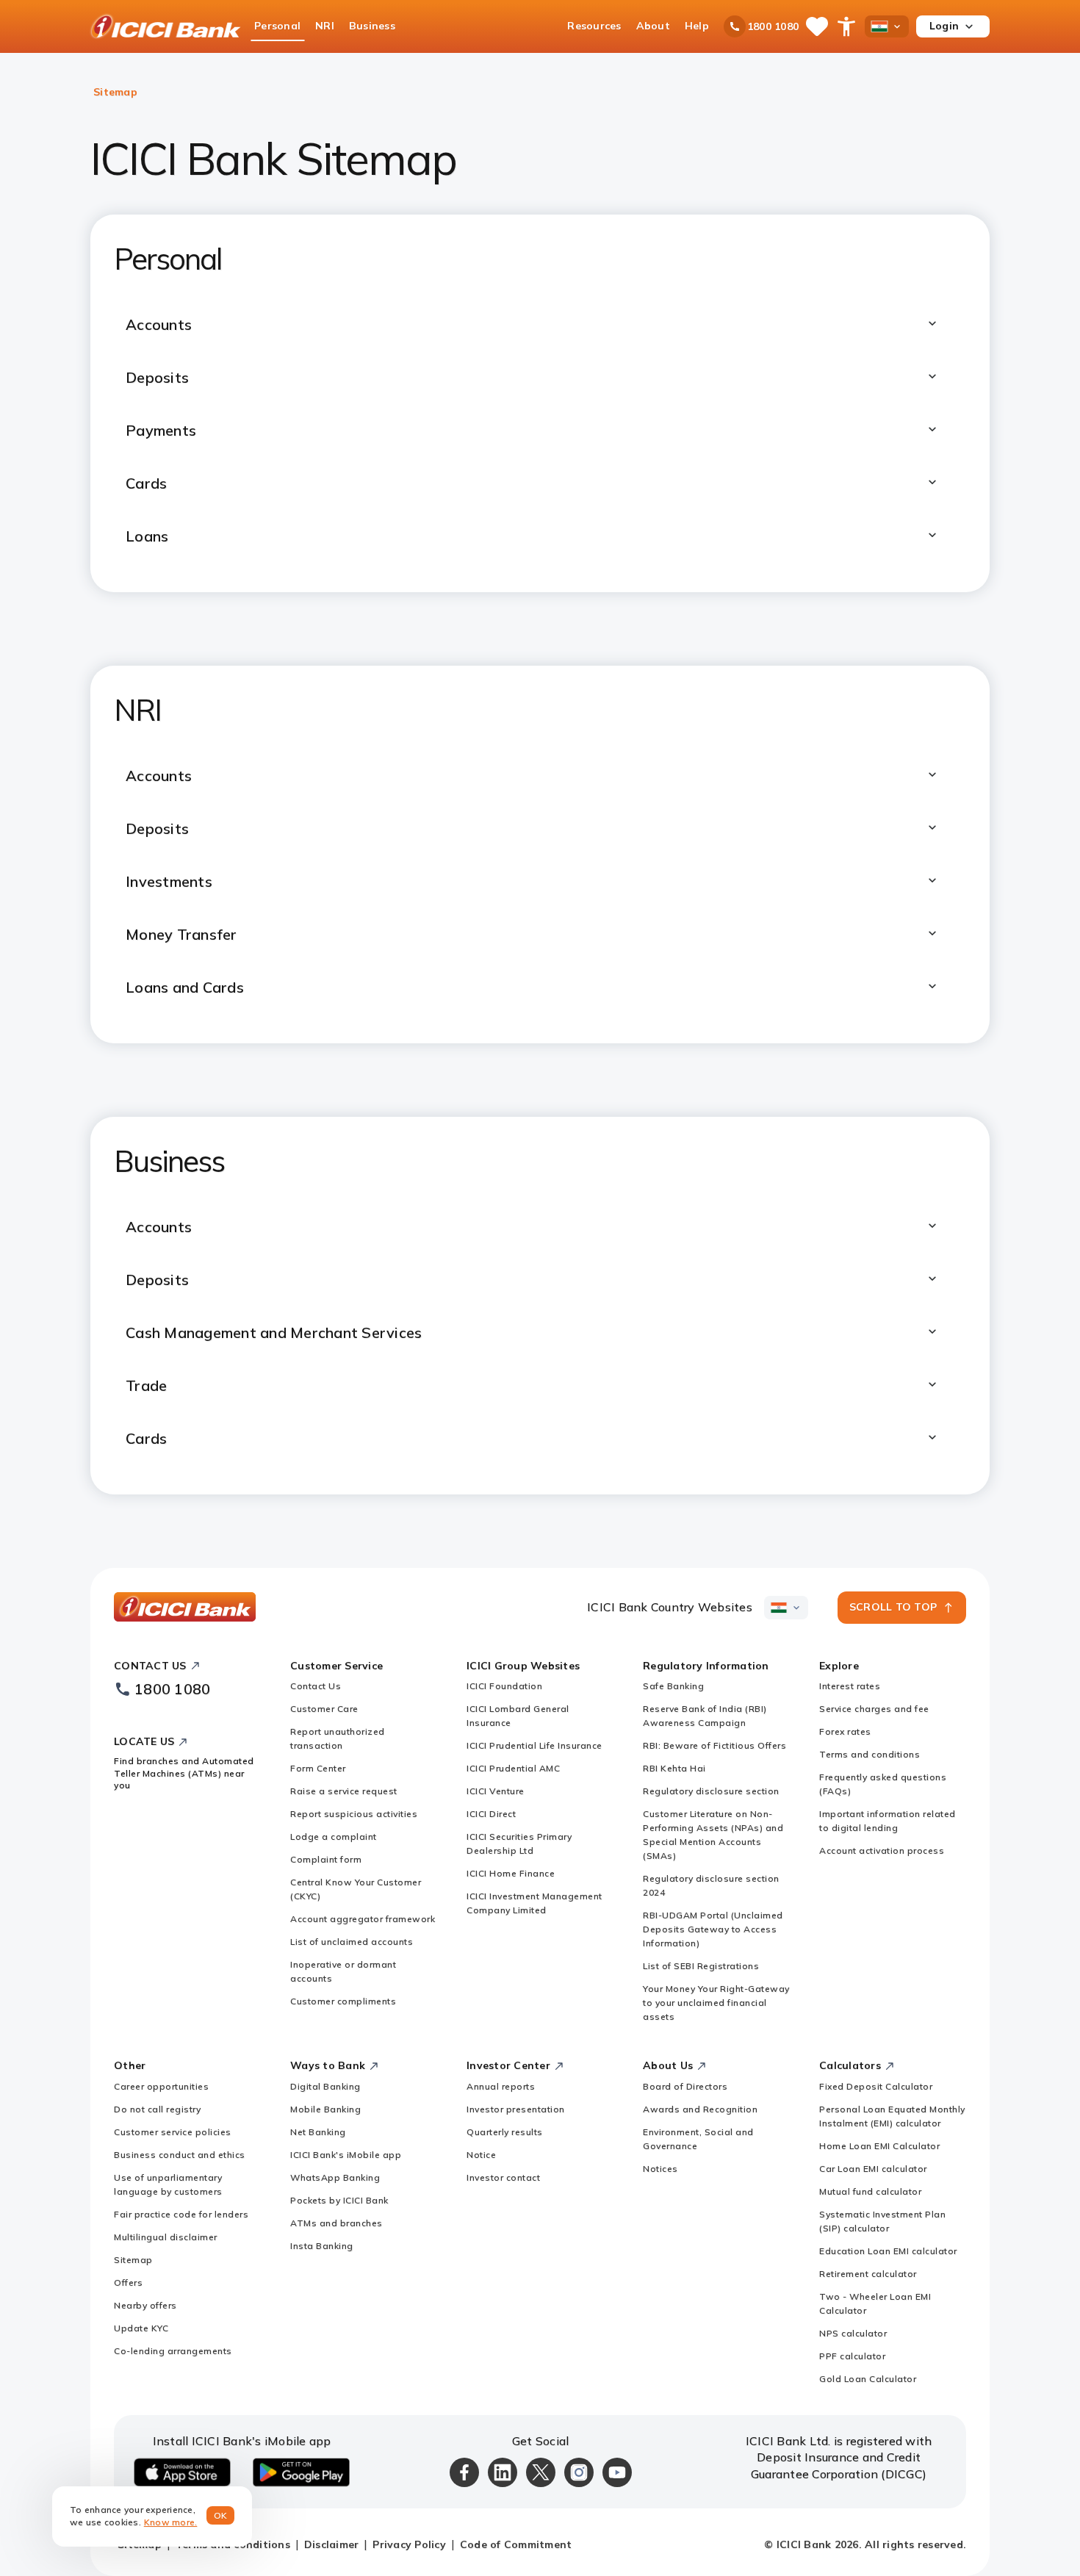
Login (944, 26)
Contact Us (316, 1686)
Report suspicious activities (354, 1814)
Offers (128, 2282)
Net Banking (318, 2132)
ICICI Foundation (504, 1686)
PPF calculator (852, 2356)
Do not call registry (157, 2109)
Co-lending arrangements (173, 2351)
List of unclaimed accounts (352, 1942)
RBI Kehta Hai (674, 1768)
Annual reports (501, 2086)
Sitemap (133, 2260)
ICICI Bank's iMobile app (346, 2155)
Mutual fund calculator (870, 2191)
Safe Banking (673, 1686)
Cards (146, 1438)
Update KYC (141, 2328)
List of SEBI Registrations (701, 1966)
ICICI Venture (496, 1791)
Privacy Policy (409, 2544)
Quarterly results (505, 2132)
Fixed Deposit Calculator (876, 2086)
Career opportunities (161, 2086)
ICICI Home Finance (511, 1873)
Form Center (318, 1768)
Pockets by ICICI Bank (339, 2200)
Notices (660, 2169)
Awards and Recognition (700, 2109)
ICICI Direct (491, 1814)
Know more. (171, 2522)
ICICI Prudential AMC (513, 1768)
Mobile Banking (325, 2109)
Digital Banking (325, 2086)
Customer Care (324, 1709)
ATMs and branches (336, 2223)
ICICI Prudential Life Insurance (534, 1745)
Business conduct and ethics (180, 2155)
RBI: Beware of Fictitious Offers (714, 1745)
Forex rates (845, 1731)
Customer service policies (173, 2132)
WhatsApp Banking (335, 2177)
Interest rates (850, 1686)
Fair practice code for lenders (181, 2214)
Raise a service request (344, 1791)
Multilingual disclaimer (166, 2237)
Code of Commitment (516, 2544)
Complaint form (326, 1859)
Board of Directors (685, 2086)
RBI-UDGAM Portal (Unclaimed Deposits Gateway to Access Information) (713, 1929)
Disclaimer (332, 2544)
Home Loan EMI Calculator (879, 2146)
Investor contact (503, 2177)
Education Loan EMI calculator (888, 2251)
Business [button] (372, 26)
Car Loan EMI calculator (873, 2169)
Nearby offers (145, 2305)
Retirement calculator (868, 2274)
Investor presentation (516, 2109)
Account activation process (882, 1850)
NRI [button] (325, 26)
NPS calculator (853, 2333)
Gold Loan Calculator (868, 2379)
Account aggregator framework (363, 1919)
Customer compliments (343, 2001)
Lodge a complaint (334, 1836)
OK (221, 2515)
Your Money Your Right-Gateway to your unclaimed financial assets (716, 2003)
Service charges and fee (874, 1709)
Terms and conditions (870, 1754)
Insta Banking (322, 2246)
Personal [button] (277, 26)
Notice (481, 2155)
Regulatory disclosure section (711, 1791)
